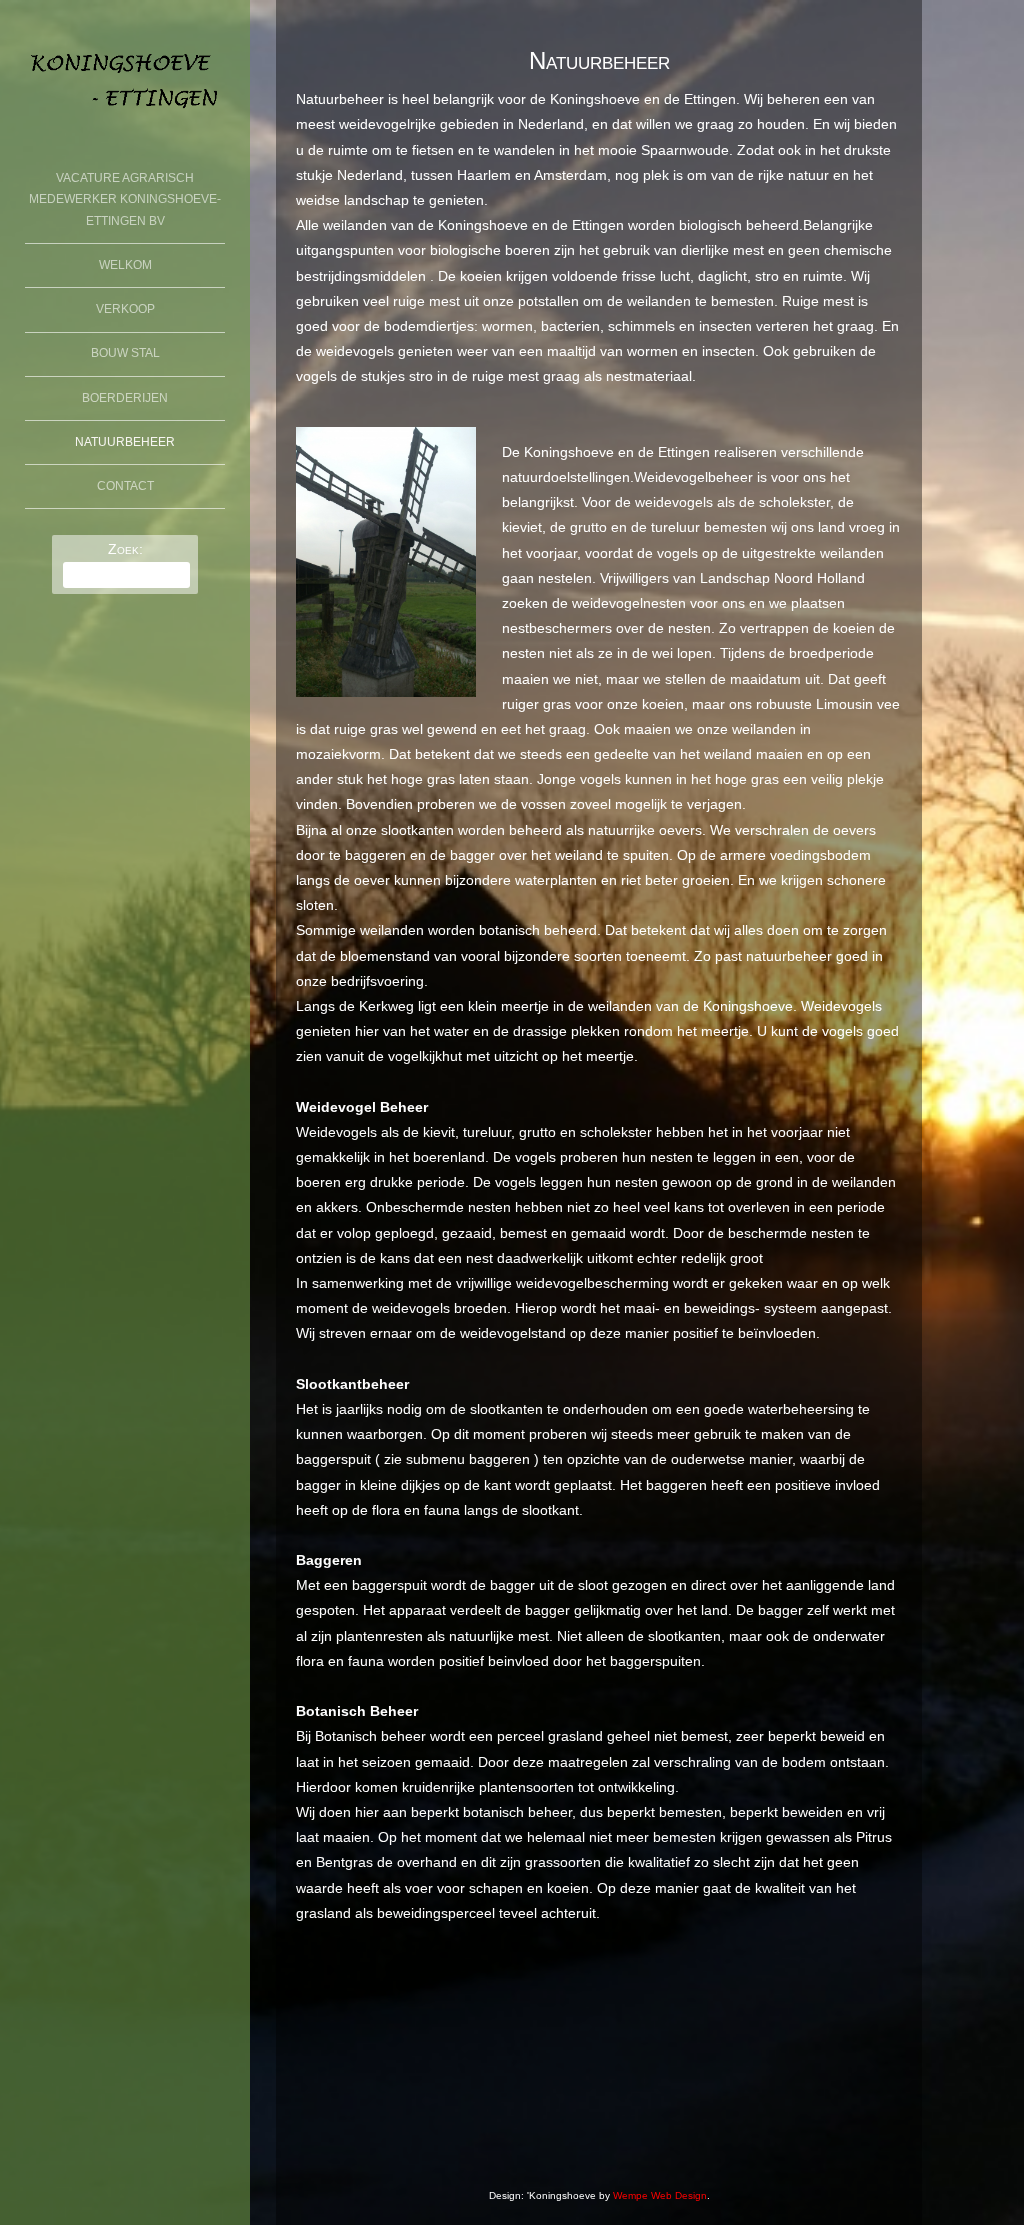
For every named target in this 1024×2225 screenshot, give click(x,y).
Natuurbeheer (125, 442)
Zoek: (125, 549)
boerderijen (125, 398)
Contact (125, 486)
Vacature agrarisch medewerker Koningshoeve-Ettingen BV (125, 199)
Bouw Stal (125, 353)
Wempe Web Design (660, 2195)
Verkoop (125, 309)
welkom (125, 265)
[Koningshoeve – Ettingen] (125, 118)
